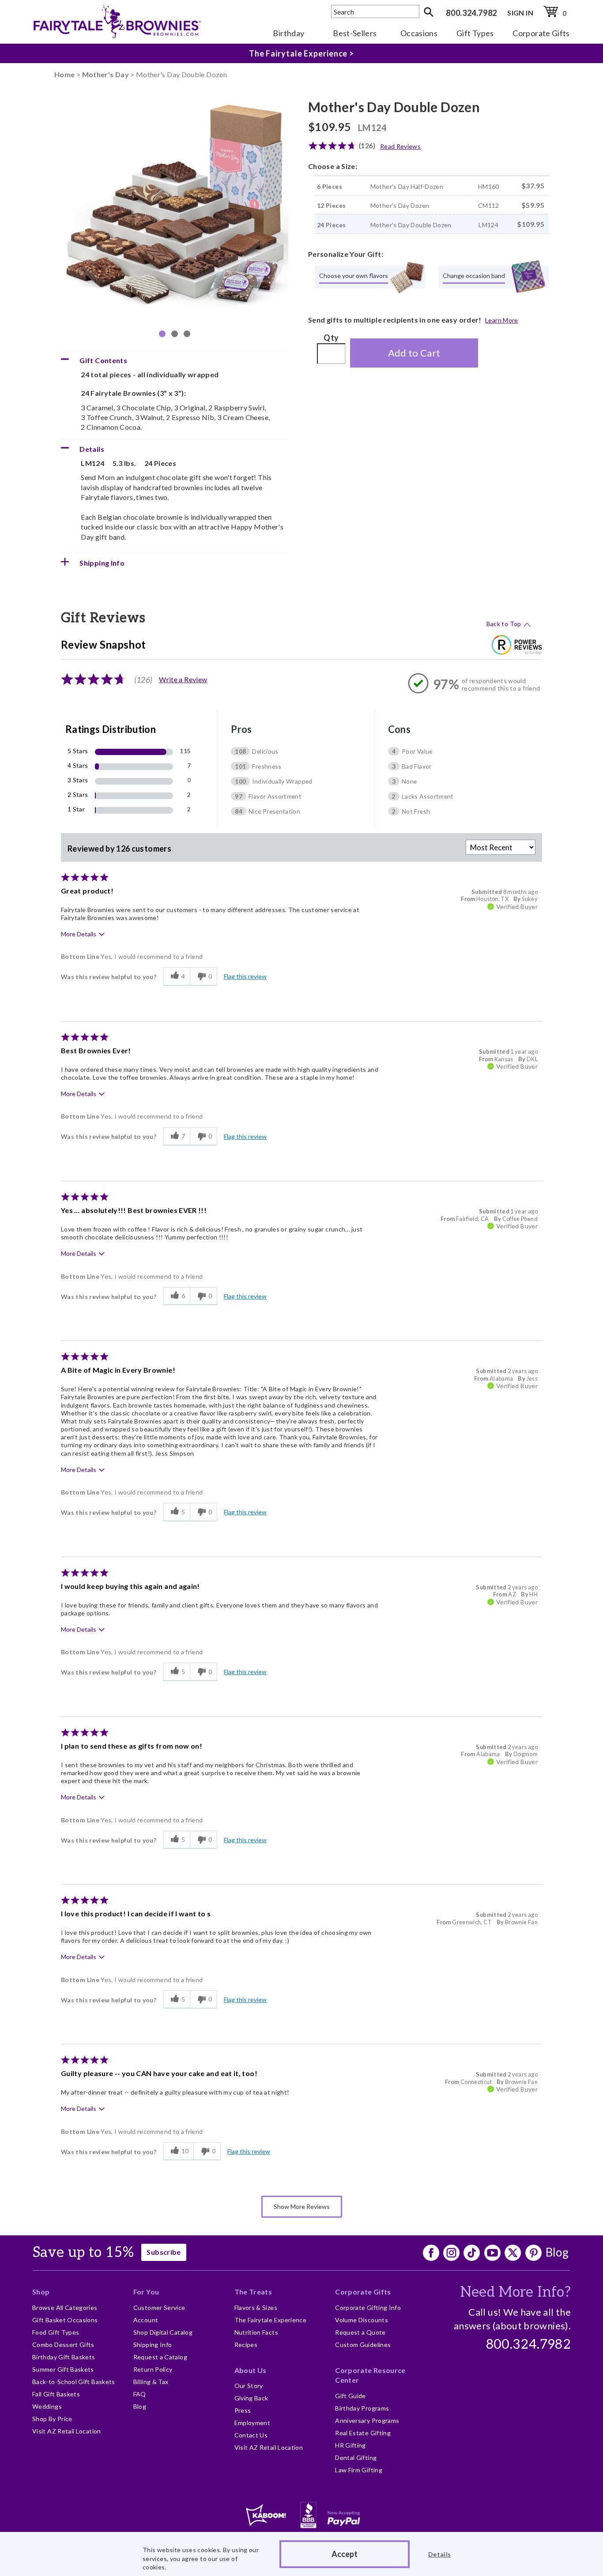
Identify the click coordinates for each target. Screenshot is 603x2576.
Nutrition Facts (256, 2332)
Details (440, 2554)
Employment (253, 2423)
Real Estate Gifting (363, 2433)
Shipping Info (153, 2345)
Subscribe (164, 2252)
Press (243, 2410)
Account (146, 2320)
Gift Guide (350, 2396)
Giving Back (251, 2398)
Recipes (246, 2345)
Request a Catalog (160, 2357)
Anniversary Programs (367, 2420)
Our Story (249, 2386)
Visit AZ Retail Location (67, 2431)
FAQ (140, 2394)
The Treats (253, 2292)
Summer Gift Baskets (63, 2369)
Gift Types (475, 33)
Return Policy (153, 2369)
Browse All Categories (65, 2308)
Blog (557, 2252)
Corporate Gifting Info (368, 2308)
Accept (345, 2554)
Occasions (419, 33)
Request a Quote (360, 2332)
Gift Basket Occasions (65, 2320)
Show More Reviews (302, 2206)
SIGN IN (520, 13)
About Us (251, 2370)
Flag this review (245, 976)
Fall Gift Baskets (56, 2394)
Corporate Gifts (541, 33)
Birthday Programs (362, 2408)
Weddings (47, 2406)
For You (146, 2292)
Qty (331, 338)
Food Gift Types (56, 2332)
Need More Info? (515, 2292)
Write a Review (183, 679)
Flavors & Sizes (256, 2308)
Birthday (288, 33)
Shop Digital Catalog (163, 2332)
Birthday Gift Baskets (64, 2357)
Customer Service (159, 2308)
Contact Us (251, 2435)
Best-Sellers (355, 33)
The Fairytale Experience (271, 2320)
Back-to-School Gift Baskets (74, 2382)
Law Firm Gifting (359, 2470)
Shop (41, 2292)
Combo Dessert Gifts (63, 2345)
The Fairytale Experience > (301, 53)
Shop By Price (52, 2419)
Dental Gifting (356, 2458)
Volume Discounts (362, 2320)
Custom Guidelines (363, 2345)
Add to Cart (414, 353)
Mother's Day (106, 74)
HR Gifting (350, 2445)
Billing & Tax (151, 2382)
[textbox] (375, 11)
